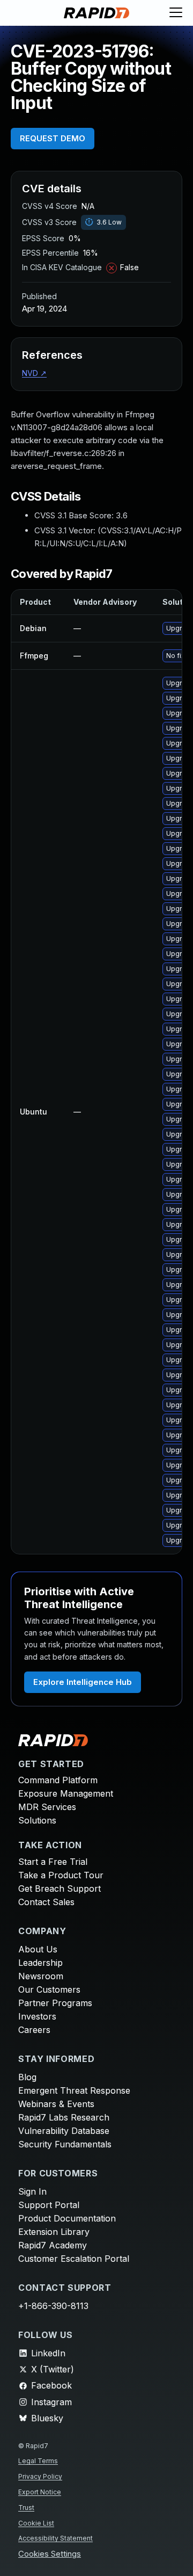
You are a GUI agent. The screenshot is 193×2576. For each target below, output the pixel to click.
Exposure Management (66, 1793)
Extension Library (54, 2232)
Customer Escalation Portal (74, 2259)
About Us (38, 1949)
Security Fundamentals (65, 2144)
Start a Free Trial (53, 1862)
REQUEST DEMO (53, 138)
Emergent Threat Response (74, 2090)
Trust (26, 2508)
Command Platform (58, 1780)
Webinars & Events (56, 2104)
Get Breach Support (60, 1888)
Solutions (37, 1820)
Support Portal (49, 2205)
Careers (34, 2030)
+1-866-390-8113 (53, 2306)
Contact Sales (46, 1902)
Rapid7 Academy (53, 2245)
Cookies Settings (50, 2554)
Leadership (40, 1963)
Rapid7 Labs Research (64, 2117)
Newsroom (41, 1976)
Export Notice (40, 2492)
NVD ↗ (34, 373)
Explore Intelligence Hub (83, 1682)
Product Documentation (67, 2218)
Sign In (32, 2191)
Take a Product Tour (61, 1875)
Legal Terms (38, 2461)
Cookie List (36, 2523)
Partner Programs (55, 2003)
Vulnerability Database (64, 2131)
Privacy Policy (40, 2476)
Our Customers (49, 1989)
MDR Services (47, 1807)
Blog (27, 2077)
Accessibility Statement (55, 2538)
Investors (37, 2016)
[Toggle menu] (176, 13)
